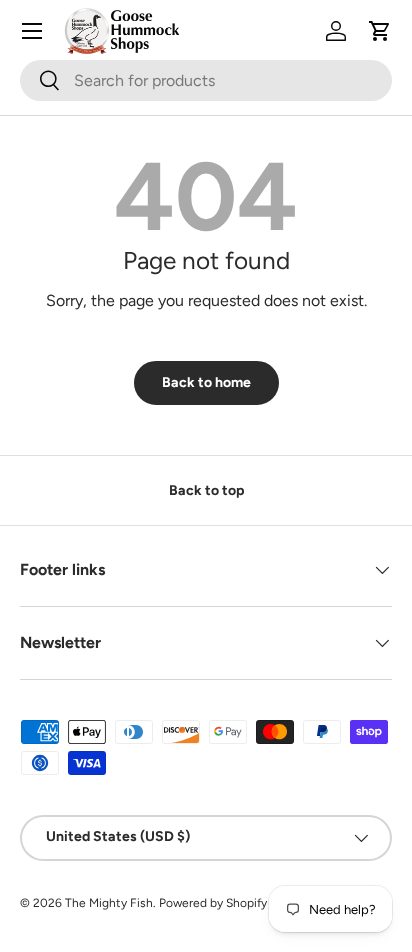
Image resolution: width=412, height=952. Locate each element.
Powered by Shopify (213, 903)
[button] (380, 31)
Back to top (206, 490)
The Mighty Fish (109, 903)
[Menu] (32, 31)
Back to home (206, 382)
